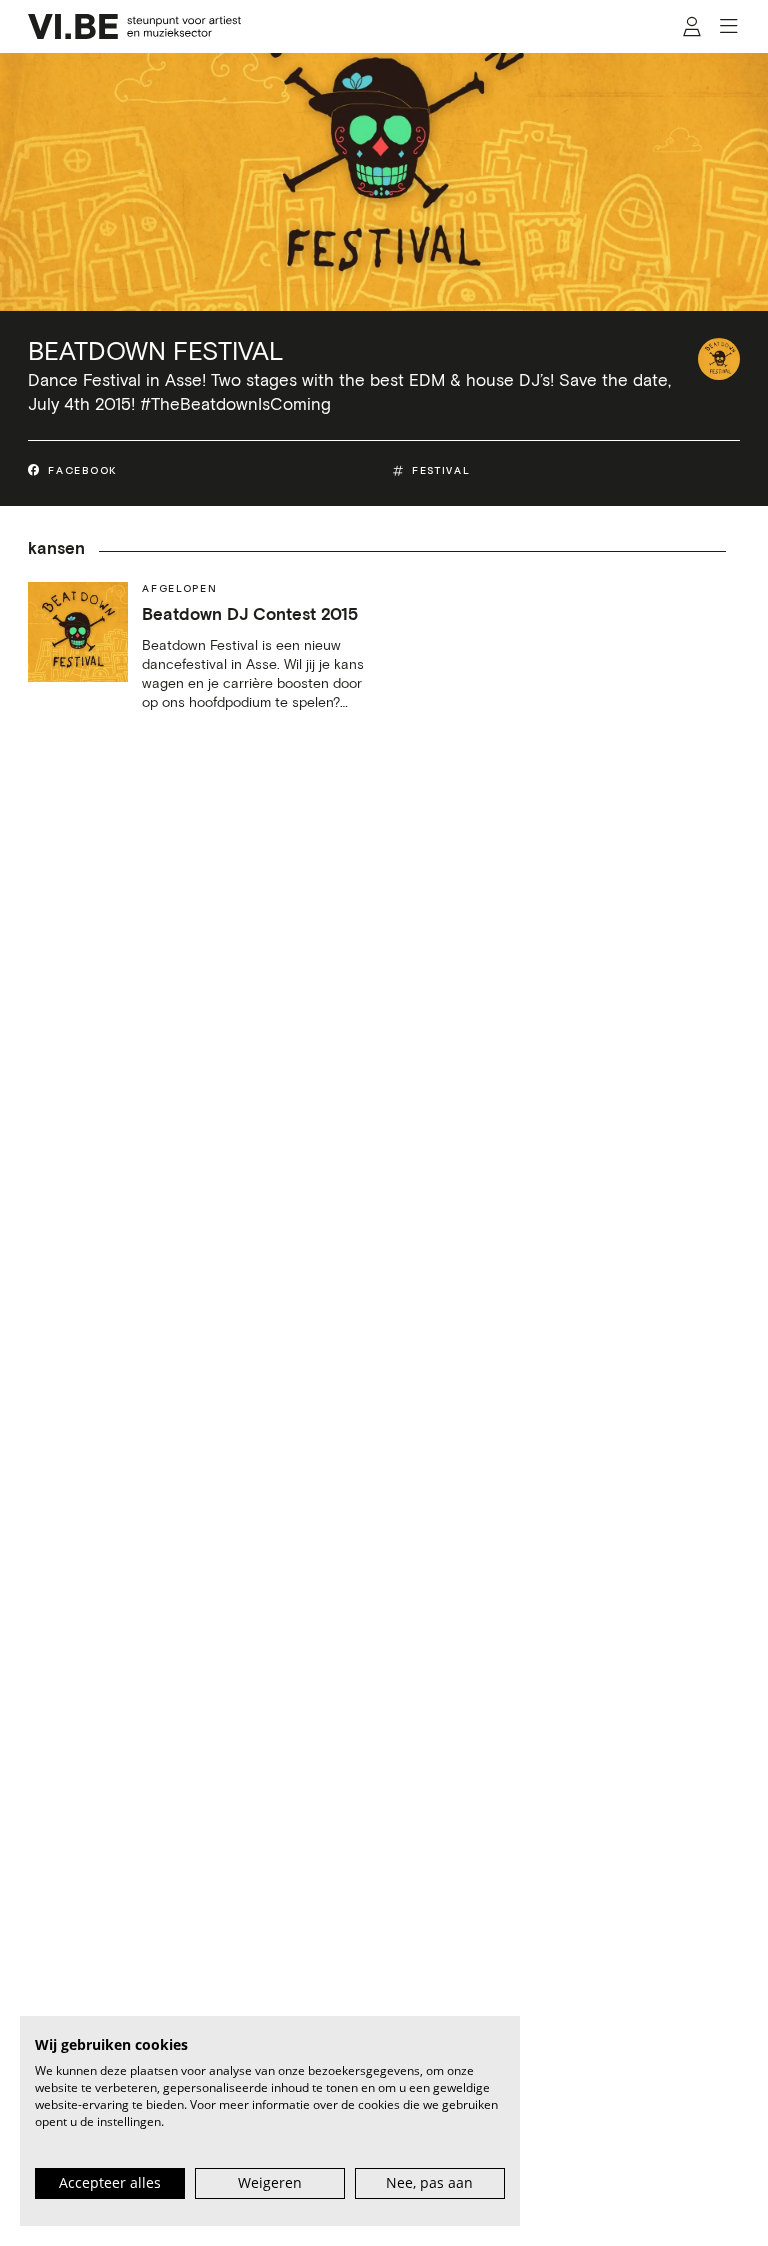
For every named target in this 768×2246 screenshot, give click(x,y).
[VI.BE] (135, 26)
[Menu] (729, 26)
